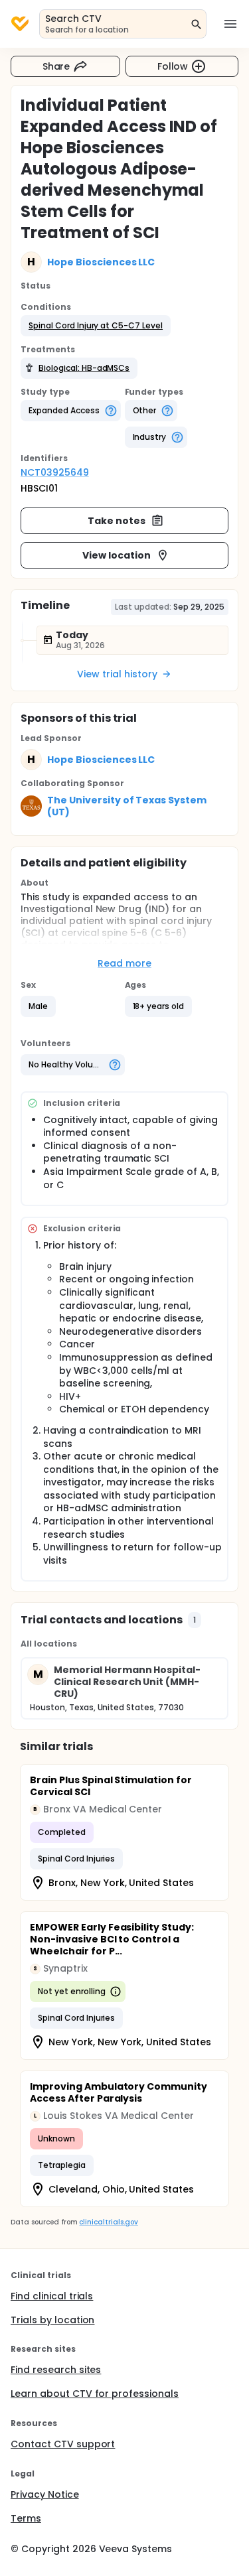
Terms (26, 2518)
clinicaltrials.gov (108, 2222)
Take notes (117, 521)
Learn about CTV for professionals (95, 2394)
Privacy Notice (45, 2494)
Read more (124, 963)
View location (117, 555)
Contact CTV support (63, 2444)
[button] (96, 326)
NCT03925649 (55, 472)
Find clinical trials (52, 2296)
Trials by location (52, 2320)
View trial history (117, 674)
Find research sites (56, 2370)
